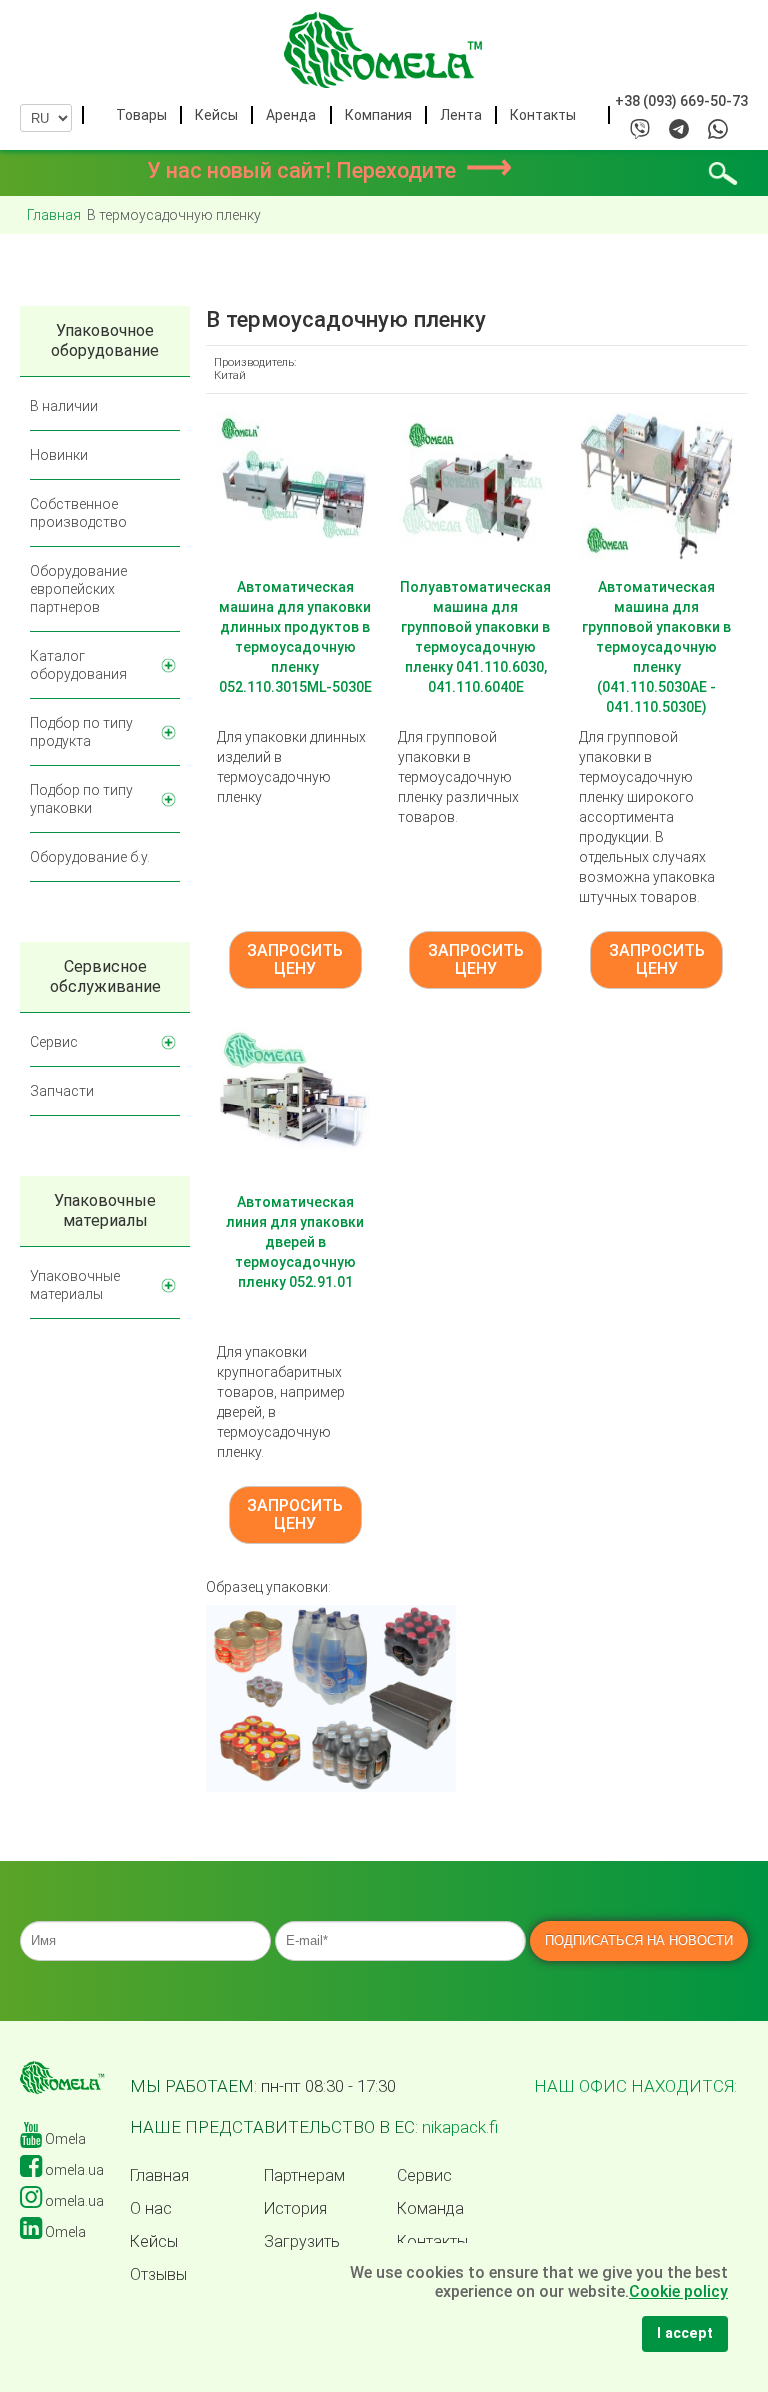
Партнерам (304, 2176)
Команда (430, 2209)
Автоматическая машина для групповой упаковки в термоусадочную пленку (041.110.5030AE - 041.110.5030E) (656, 647)
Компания (378, 115)
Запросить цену (295, 959)
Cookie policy (678, 2291)
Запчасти (62, 1091)
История (295, 2209)
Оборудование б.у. (90, 857)
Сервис (54, 1042)
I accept (685, 2333)
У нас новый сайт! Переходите (329, 170)
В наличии (64, 406)
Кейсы (216, 115)
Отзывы (158, 2275)
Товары (141, 115)
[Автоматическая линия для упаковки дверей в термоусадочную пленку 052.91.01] (295, 1101)
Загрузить (302, 2242)
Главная (159, 2176)
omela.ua (73, 2170)
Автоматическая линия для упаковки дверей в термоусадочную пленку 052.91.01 (295, 1242)
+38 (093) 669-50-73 (681, 101)
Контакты (543, 115)
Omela (64, 2139)
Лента (461, 115)
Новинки (59, 455)
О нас (151, 2209)
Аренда (291, 115)
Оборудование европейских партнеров (78, 589)
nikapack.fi (460, 2127)
